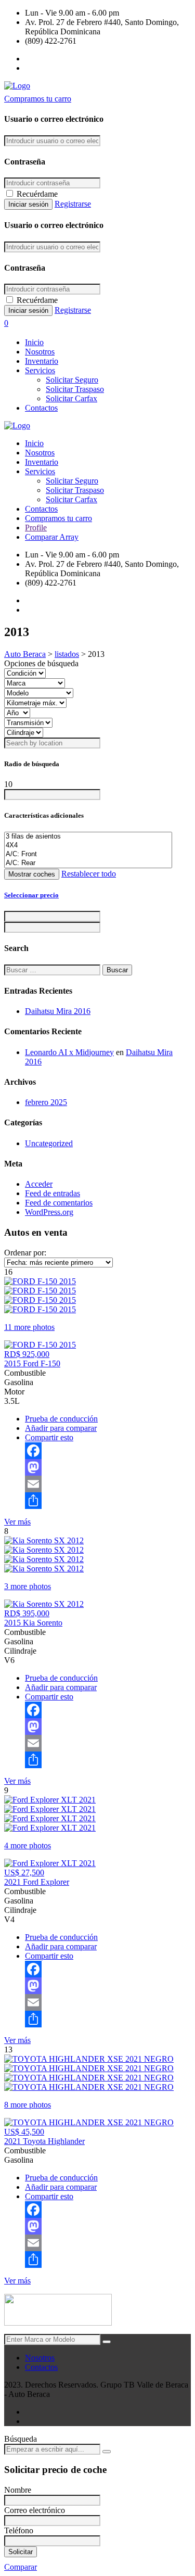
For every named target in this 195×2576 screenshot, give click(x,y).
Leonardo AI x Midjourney (69, 1052)
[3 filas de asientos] (88, 837)
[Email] (108, 1484)
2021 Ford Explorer (37, 1882)
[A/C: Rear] (88, 863)
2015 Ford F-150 (32, 1363)
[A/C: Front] (88, 854)
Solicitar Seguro (72, 380)
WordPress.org (49, 1212)
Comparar (21, 2567)
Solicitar (21, 2552)
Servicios (40, 370)
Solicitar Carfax (71, 398)
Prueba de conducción (61, 1419)
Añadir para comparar (61, 1428)
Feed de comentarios (59, 1203)
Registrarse (73, 204)
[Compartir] (108, 1501)
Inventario (42, 361)
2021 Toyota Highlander (44, 2141)
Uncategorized (49, 1143)
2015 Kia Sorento (33, 1623)
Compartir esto (49, 1437)
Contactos (41, 408)
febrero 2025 (46, 1102)
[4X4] (88, 846)
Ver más (17, 1522)
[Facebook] (108, 1451)
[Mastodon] (108, 1467)
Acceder (39, 1184)
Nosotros (40, 352)
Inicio (34, 342)
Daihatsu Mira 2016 (58, 1011)
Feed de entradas (53, 1193)
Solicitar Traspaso (75, 389)
